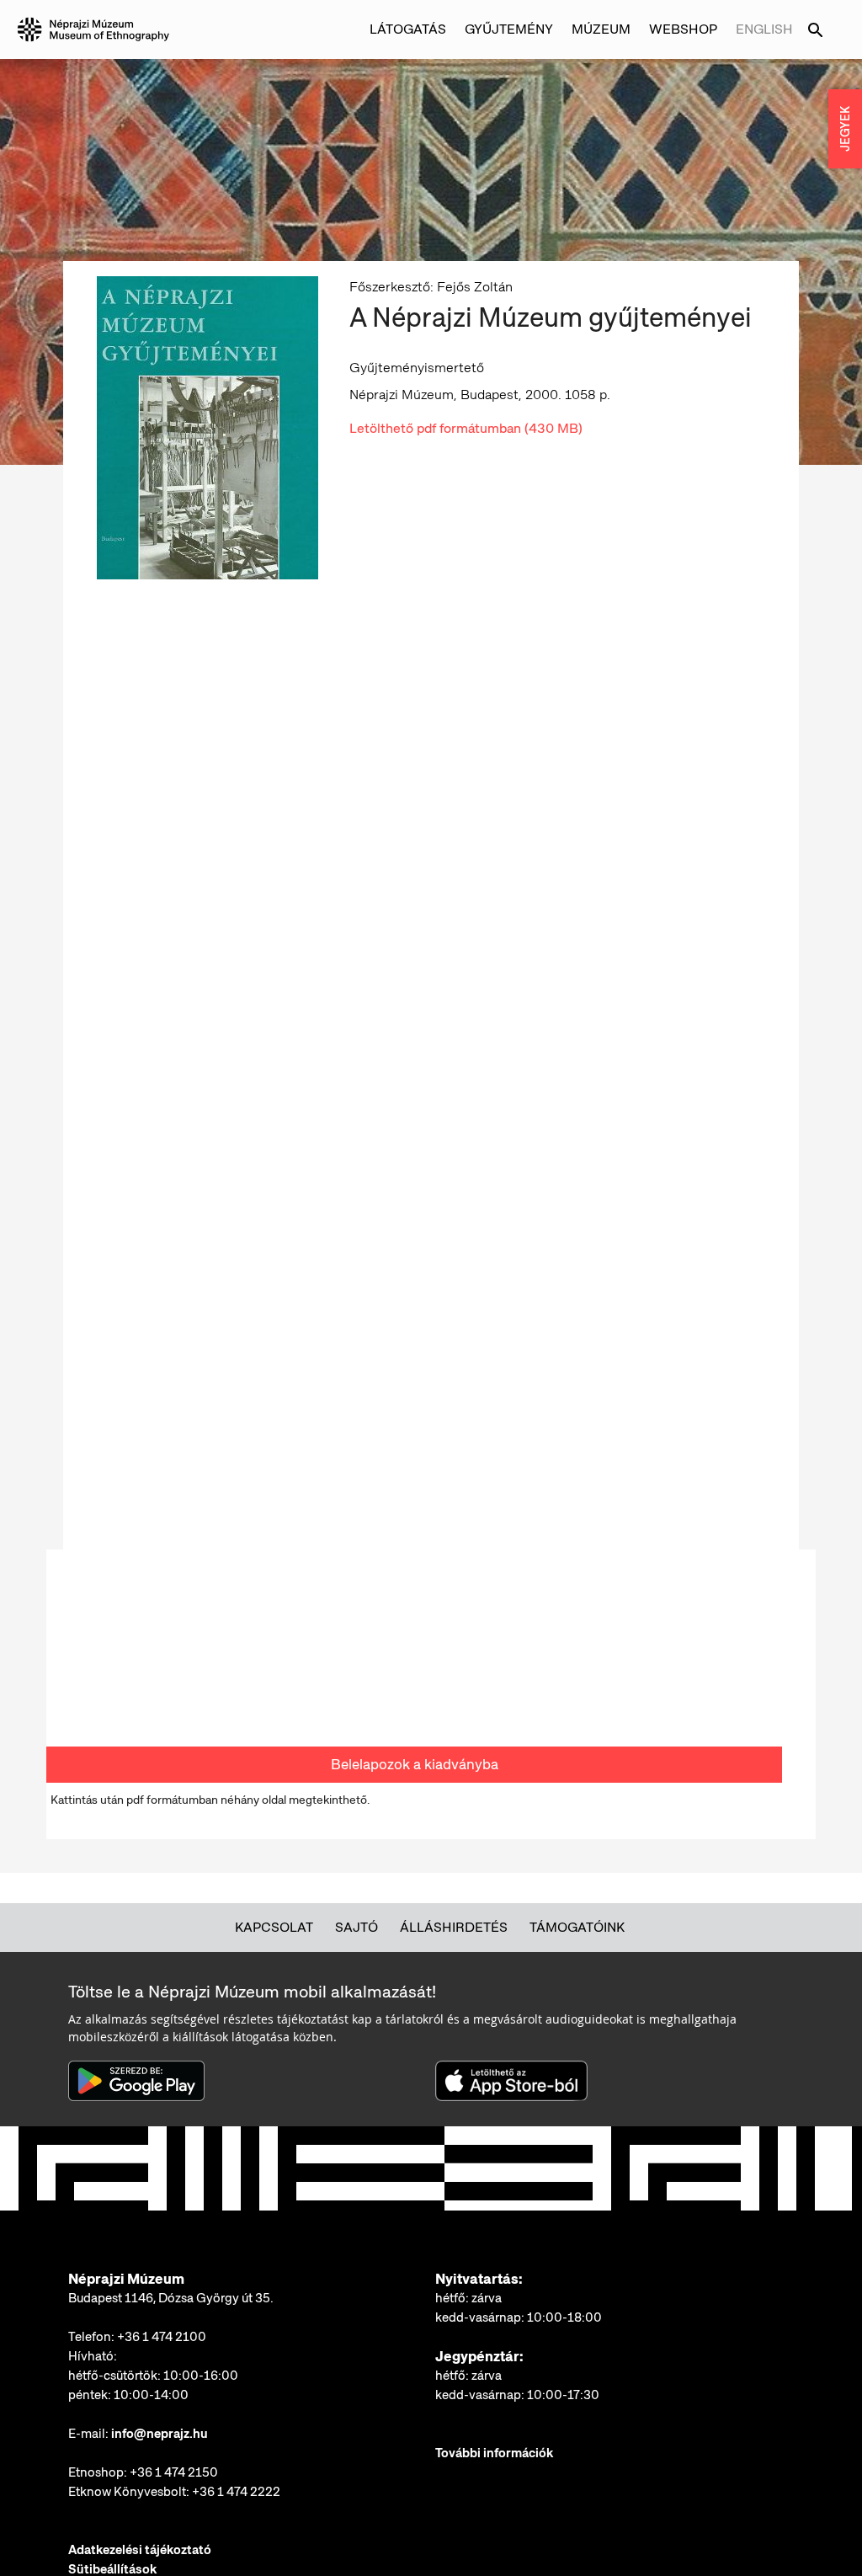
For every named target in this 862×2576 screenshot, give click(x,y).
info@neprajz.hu (160, 2434)
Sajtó (357, 1927)
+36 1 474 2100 (162, 2337)
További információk (494, 2453)
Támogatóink (577, 1927)
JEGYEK (845, 129)
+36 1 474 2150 (174, 2472)
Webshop (683, 29)
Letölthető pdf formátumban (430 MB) (466, 428)
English (764, 29)
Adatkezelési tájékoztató (140, 2550)
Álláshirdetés (454, 1927)
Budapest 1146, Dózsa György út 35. (171, 2298)
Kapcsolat (274, 1927)
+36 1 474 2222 (236, 2492)
